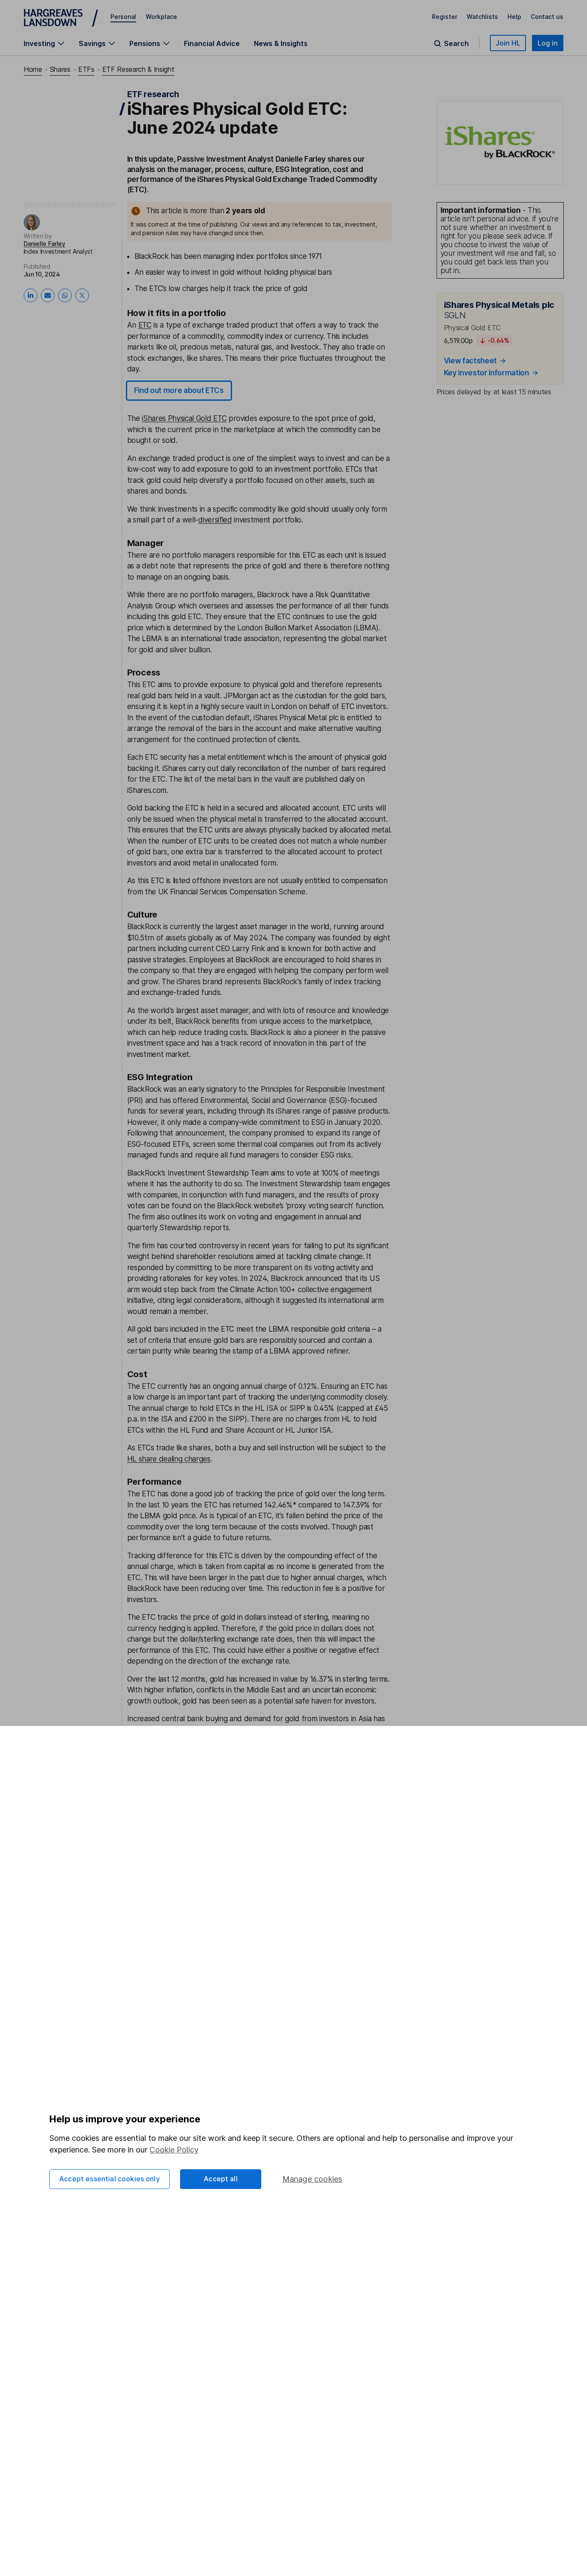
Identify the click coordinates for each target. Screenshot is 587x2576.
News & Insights (281, 43)
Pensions (145, 43)
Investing (39, 43)
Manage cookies (312, 2179)
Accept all (221, 2179)
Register (445, 17)
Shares (60, 69)
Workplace (161, 17)
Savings (92, 43)
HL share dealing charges (169, 1459)
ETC (145, 325)
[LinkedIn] (31, 295)
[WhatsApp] (65, 295)
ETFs (86, 69)
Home (33, 69)
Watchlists (482, 17)
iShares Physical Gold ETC (184, 418)
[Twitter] (82, 295)
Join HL (508, 43)
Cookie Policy (174, 2150)
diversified (215, 520)
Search (456, 43)
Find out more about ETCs (179, 390)
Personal (123, 17)
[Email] (48, 295)
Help (514, 17)
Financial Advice (212, 43)
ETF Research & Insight (138, 69)
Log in (548, 43)
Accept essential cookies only (110, 2179)
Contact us (547, 17)
